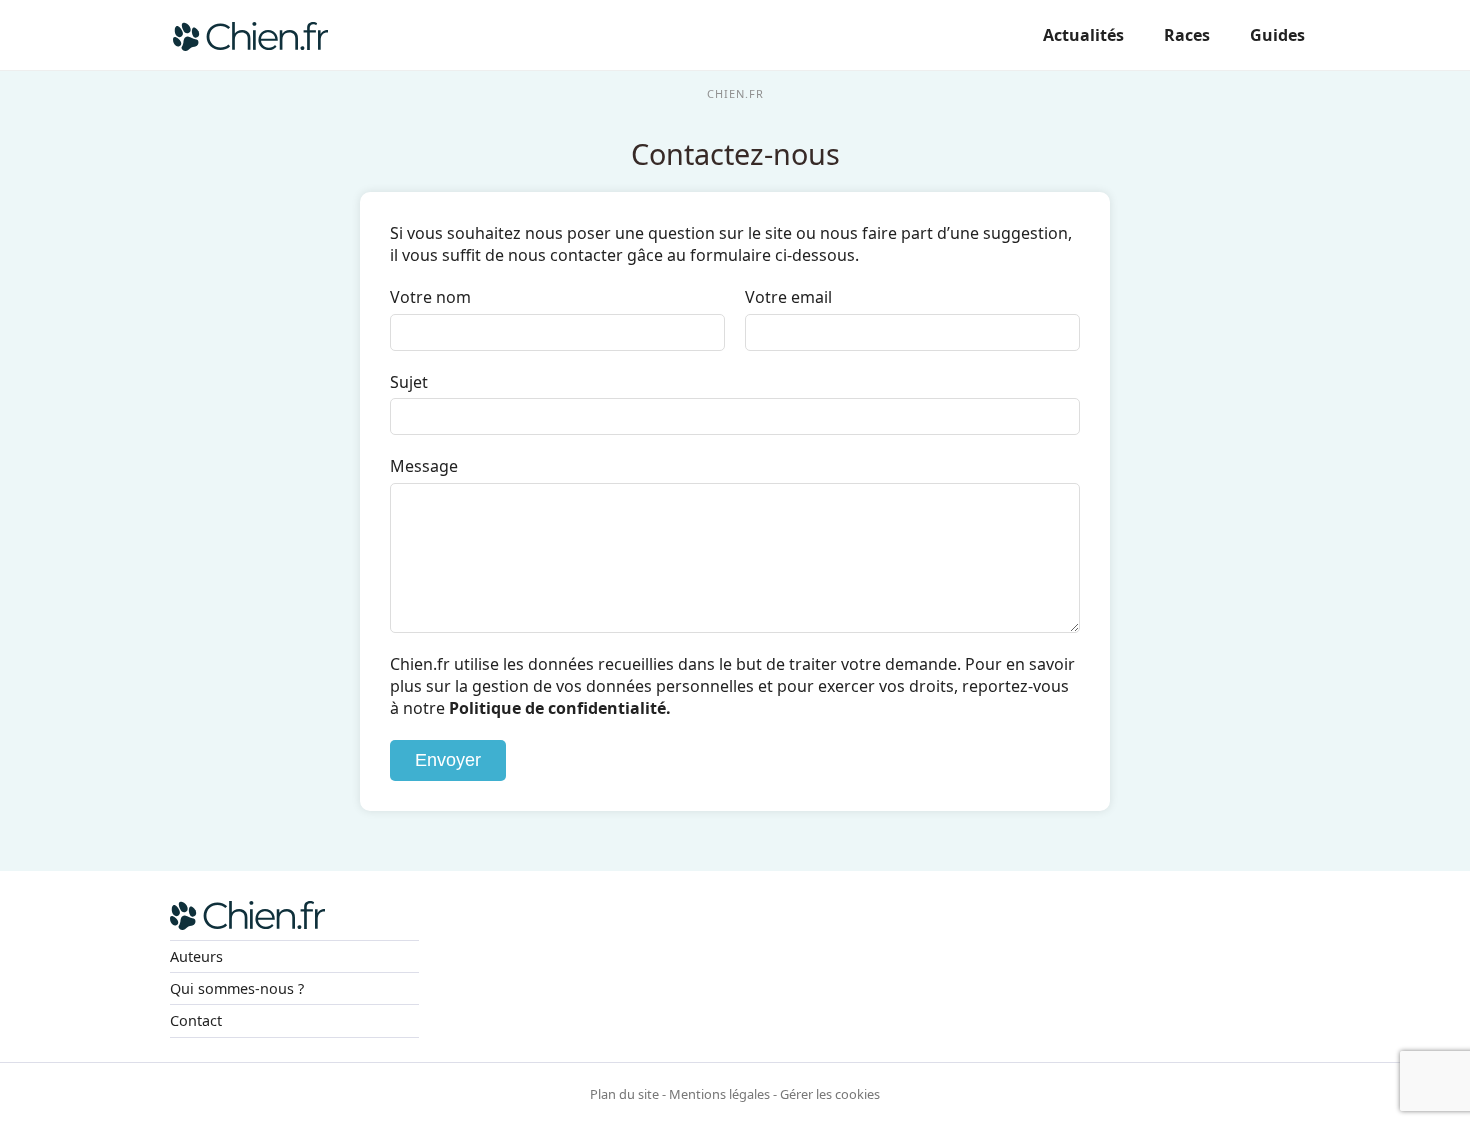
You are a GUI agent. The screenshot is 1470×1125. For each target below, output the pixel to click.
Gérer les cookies (830, 1094)
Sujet (409, 382)
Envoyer (448, 760)
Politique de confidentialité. (560, 708)
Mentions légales (719, 1094)
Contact (196, 1020)
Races (1187, 35)
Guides (1277, 35)
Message (424, 466)
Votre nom (430, 297)
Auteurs (196, 956)
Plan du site (624, 1094)
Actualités (1083, 35)
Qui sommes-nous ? (237, 988)
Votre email (788, 297)
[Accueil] (250, 35)
